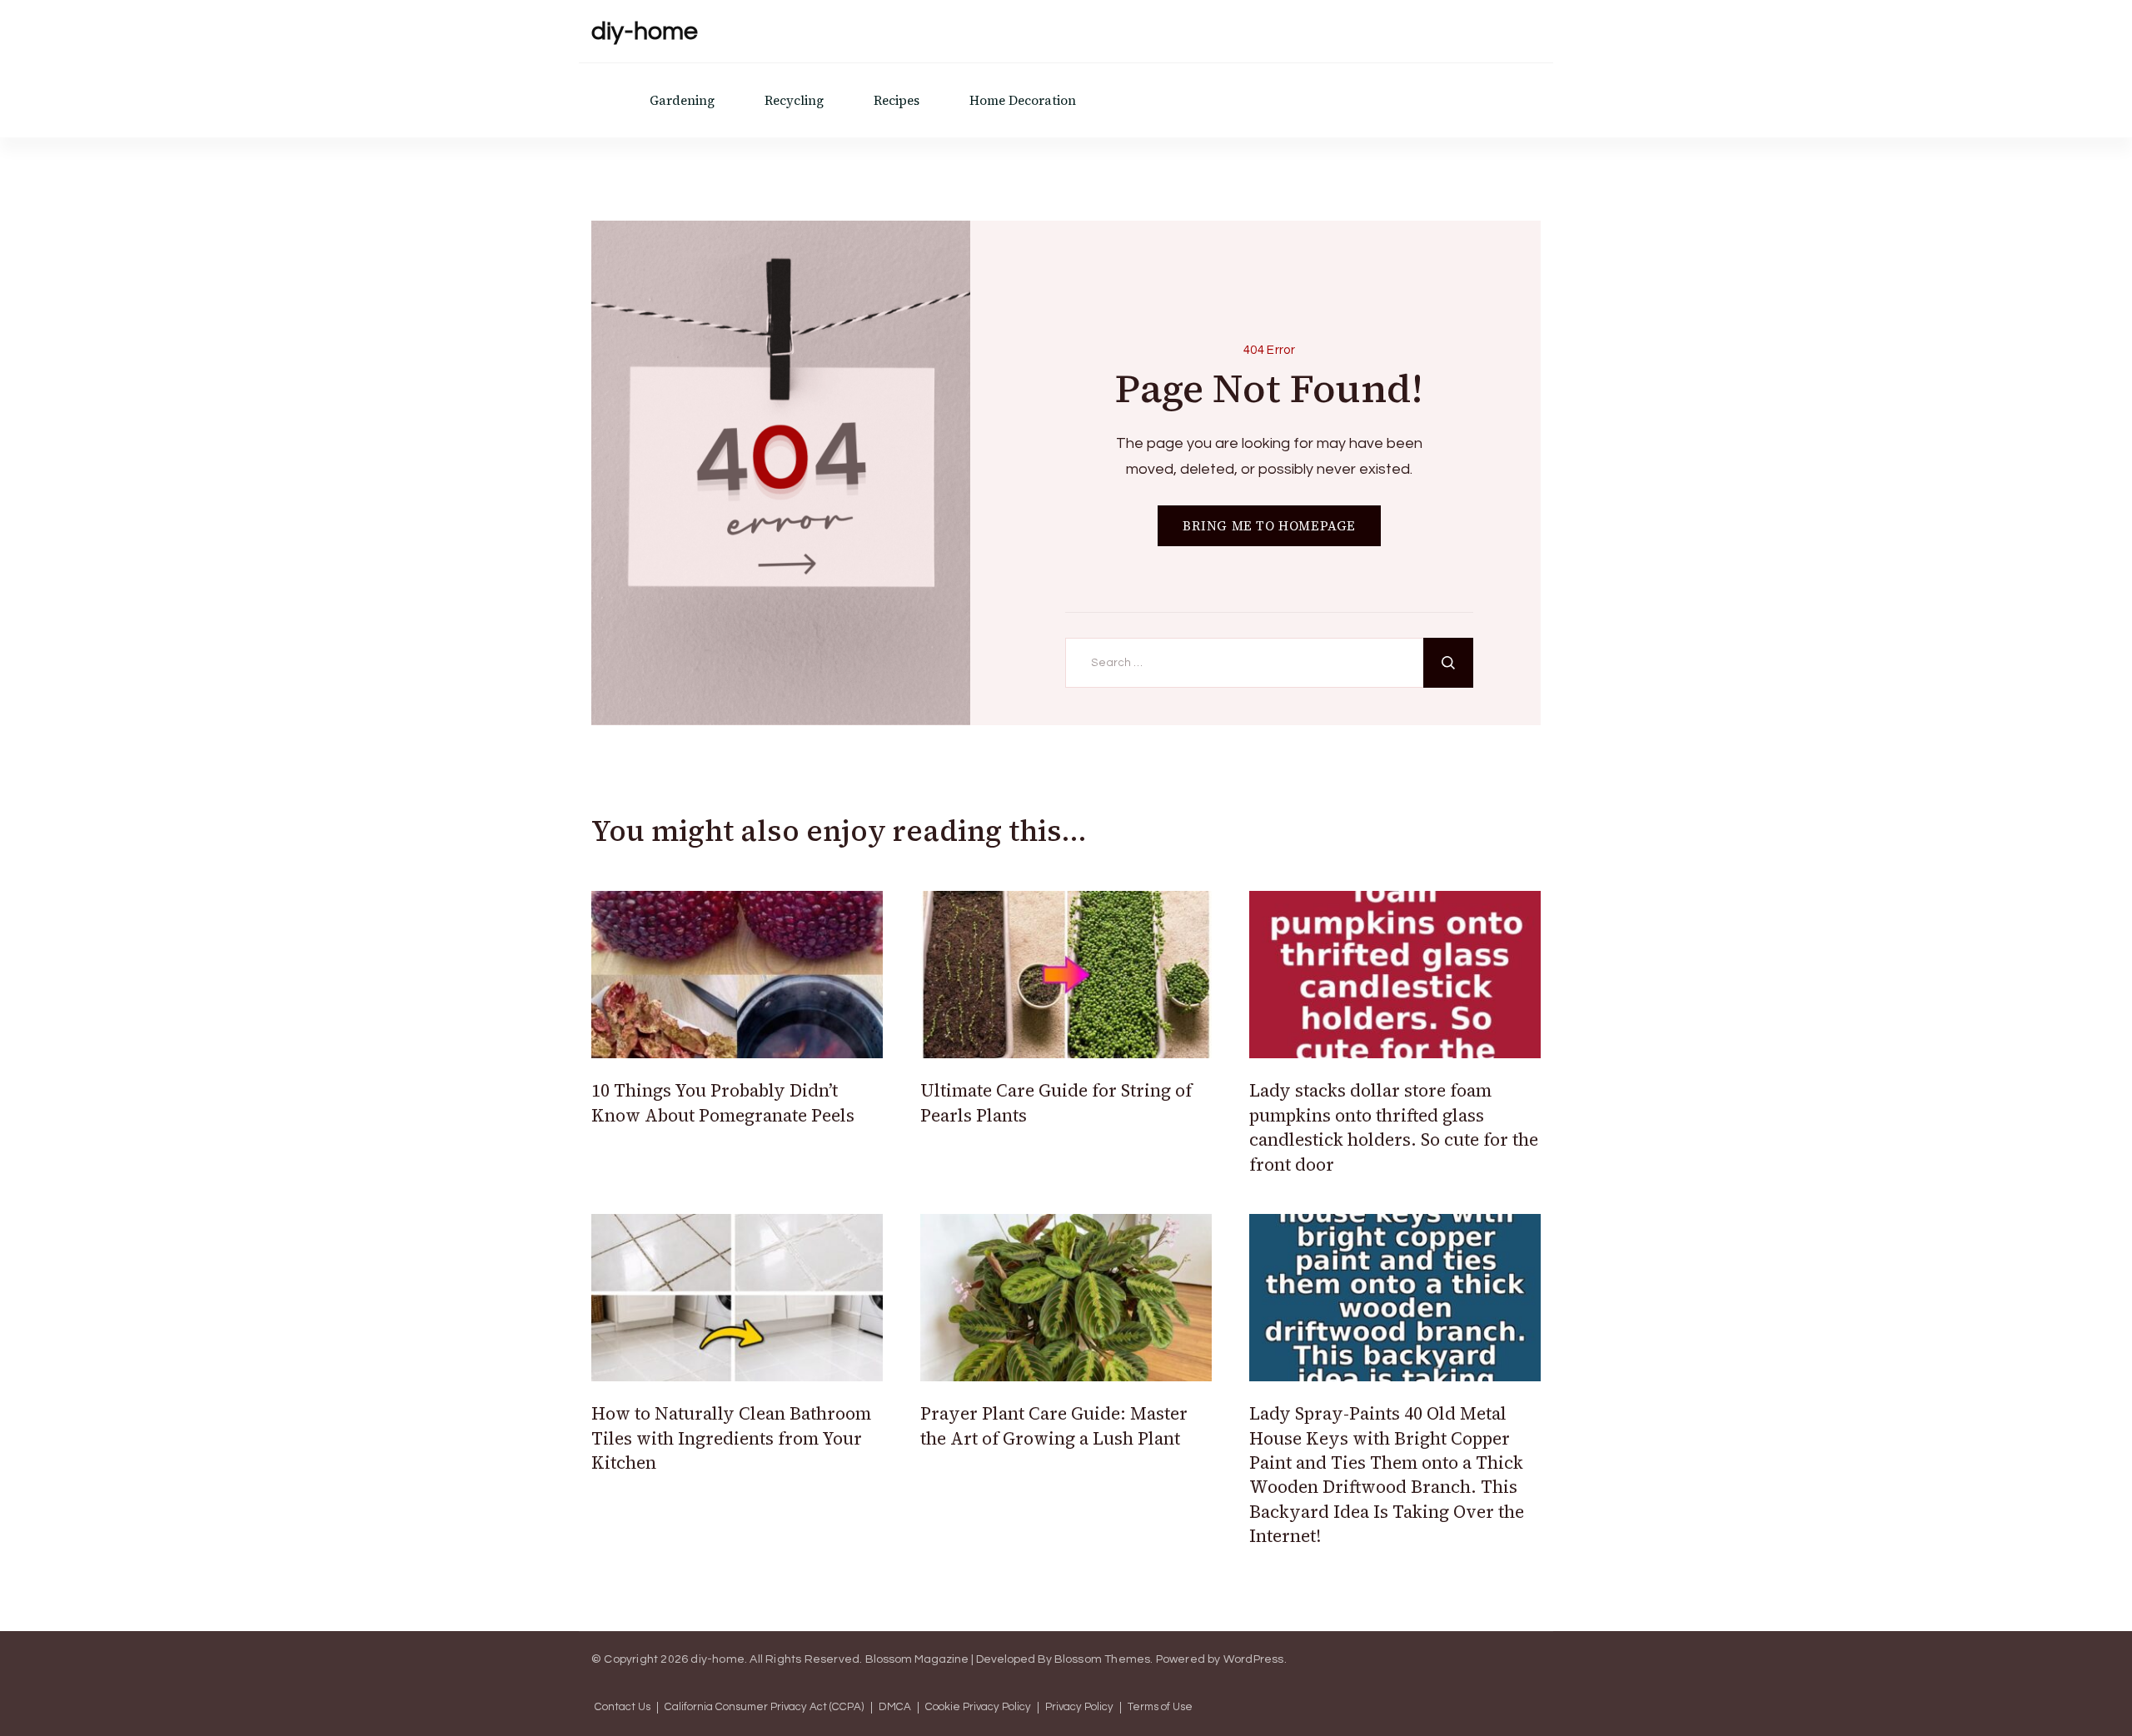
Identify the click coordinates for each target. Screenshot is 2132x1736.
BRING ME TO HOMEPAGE (1269, 526)
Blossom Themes (1103, 1659)
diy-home (645, 31)
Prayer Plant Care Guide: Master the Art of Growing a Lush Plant (1054, 1425)
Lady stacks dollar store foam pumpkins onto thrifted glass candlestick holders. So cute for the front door (1394, 1127)
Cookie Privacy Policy (978, 1707)
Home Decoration (1023, 100)
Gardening (682, 100)
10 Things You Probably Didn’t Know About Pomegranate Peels (723, 1102)
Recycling (794, 100)
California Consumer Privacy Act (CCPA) (765, 1707)
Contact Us (623, 1707)
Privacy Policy (1079, 1707)
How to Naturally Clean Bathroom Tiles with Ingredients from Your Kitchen (731, 1438)
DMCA (895, 1707)
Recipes (897, 100)
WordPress (1254, 1659)
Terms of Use (1160, 1707)
